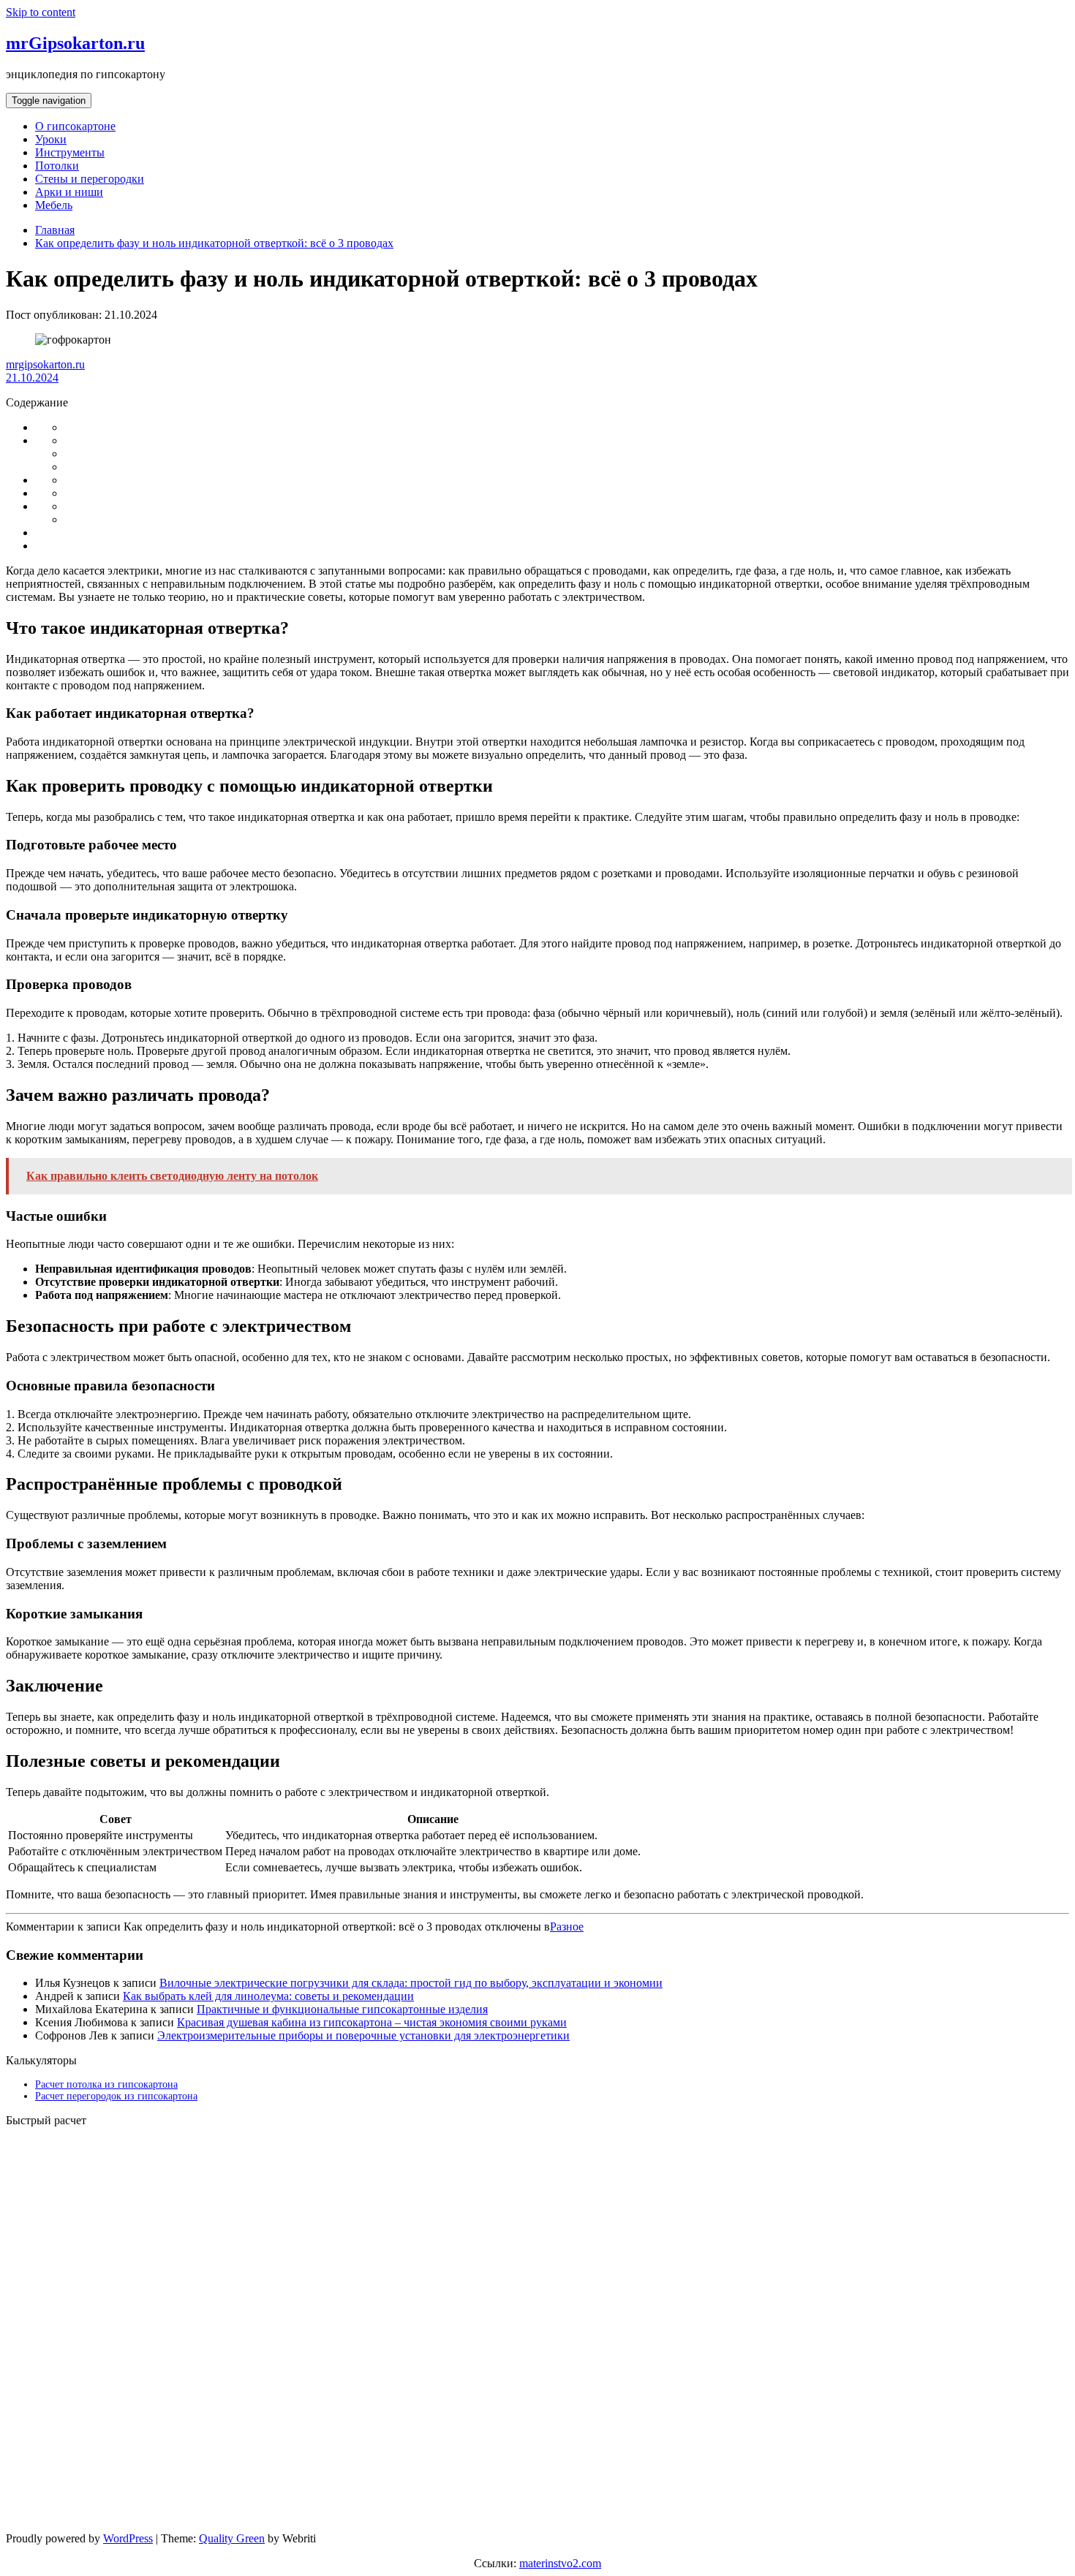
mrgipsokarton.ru (45, 364)
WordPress (128, 2538)
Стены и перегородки (90, 179)
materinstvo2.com (560, 2563)
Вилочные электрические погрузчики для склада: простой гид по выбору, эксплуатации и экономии (411, 1983)
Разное (567, 1927)
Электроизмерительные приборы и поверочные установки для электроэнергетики (363, 2035)
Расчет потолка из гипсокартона (106, 2084)
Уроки (51, 139)
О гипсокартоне (75, 126)
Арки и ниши (69, 192)
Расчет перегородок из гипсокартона (116, 2096)
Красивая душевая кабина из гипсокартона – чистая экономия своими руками (372, 2022)
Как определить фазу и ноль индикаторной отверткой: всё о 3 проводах (214, 243)
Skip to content (41, 12)
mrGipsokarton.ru (75, 43)
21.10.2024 (32, 378)
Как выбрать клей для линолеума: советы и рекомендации (268, 1996)
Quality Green (232, 2538)
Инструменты (70, 152)
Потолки (57, 166)
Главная (55, 230)
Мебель (54, 205)
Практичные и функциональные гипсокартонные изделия (342, 2009)
